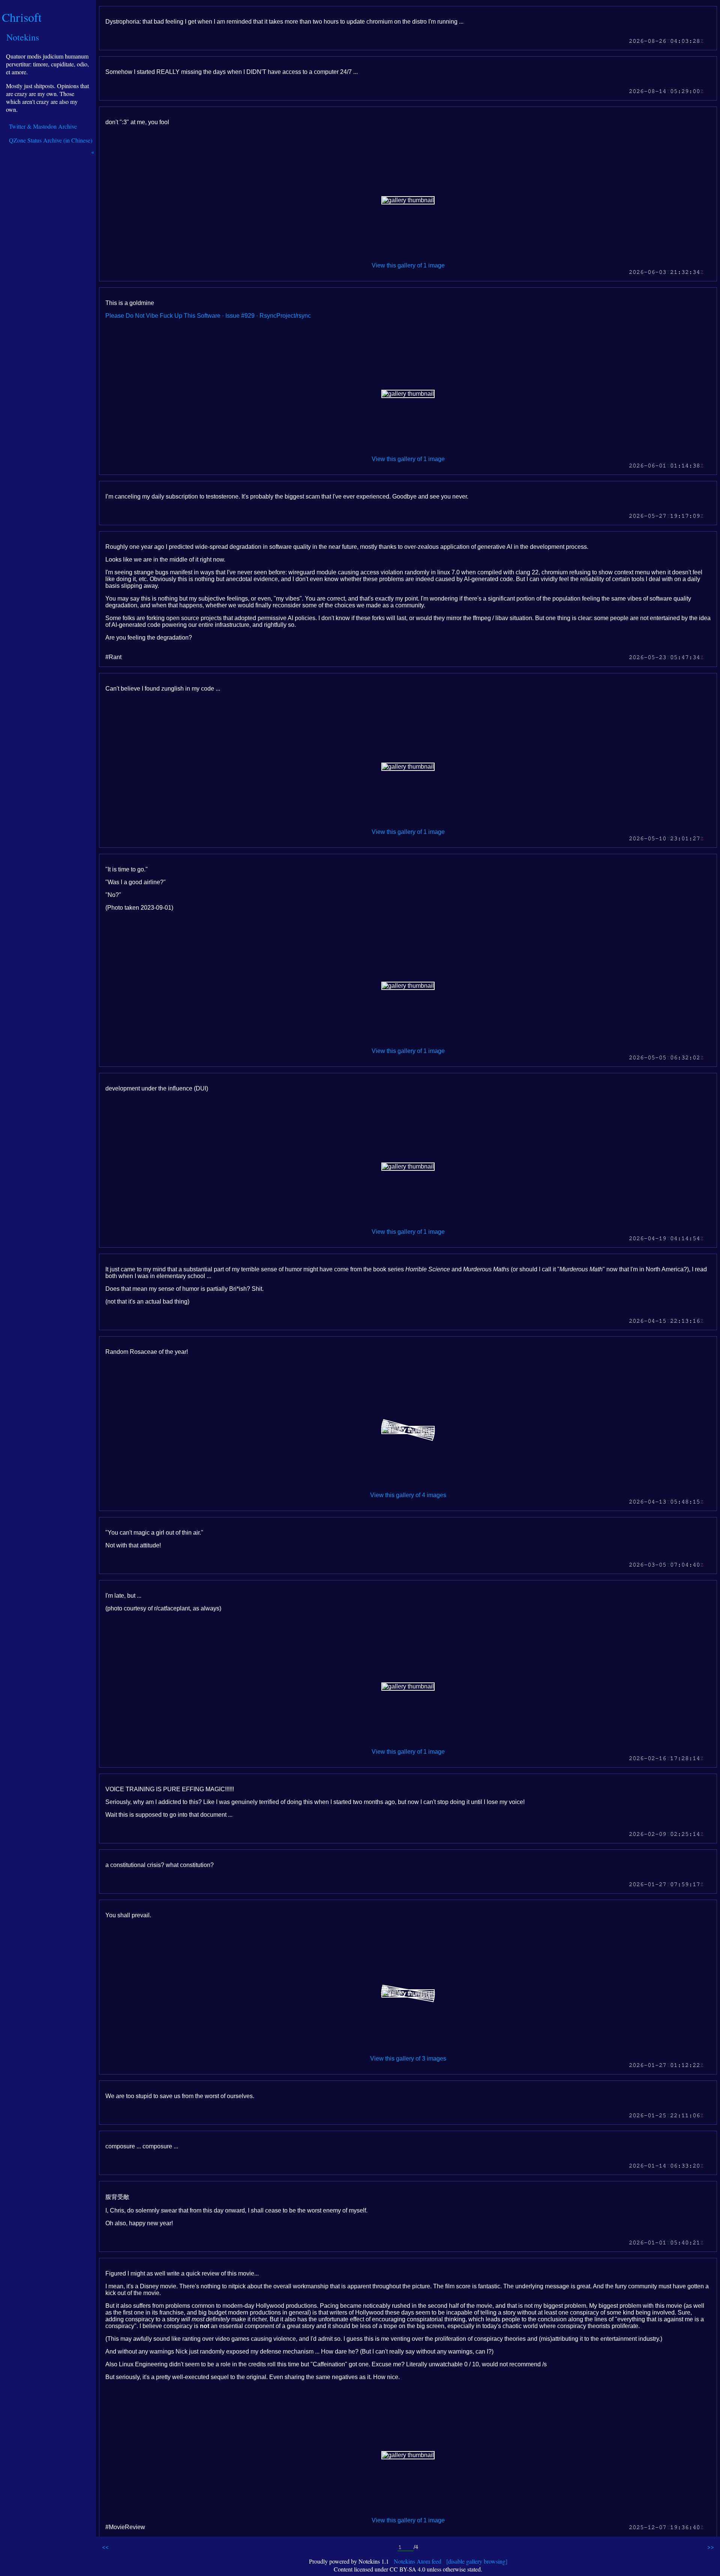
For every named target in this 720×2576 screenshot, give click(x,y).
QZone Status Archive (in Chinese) (51, 140)
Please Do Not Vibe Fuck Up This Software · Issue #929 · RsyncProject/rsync (208, 316)
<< (105, 2547)
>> (711, 2547)
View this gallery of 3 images (408, 2059)
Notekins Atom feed (418, 2561)
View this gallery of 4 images (408, 1495)
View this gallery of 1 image (408, 265)
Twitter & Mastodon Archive (43, 126)
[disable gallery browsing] (477, 2561)
